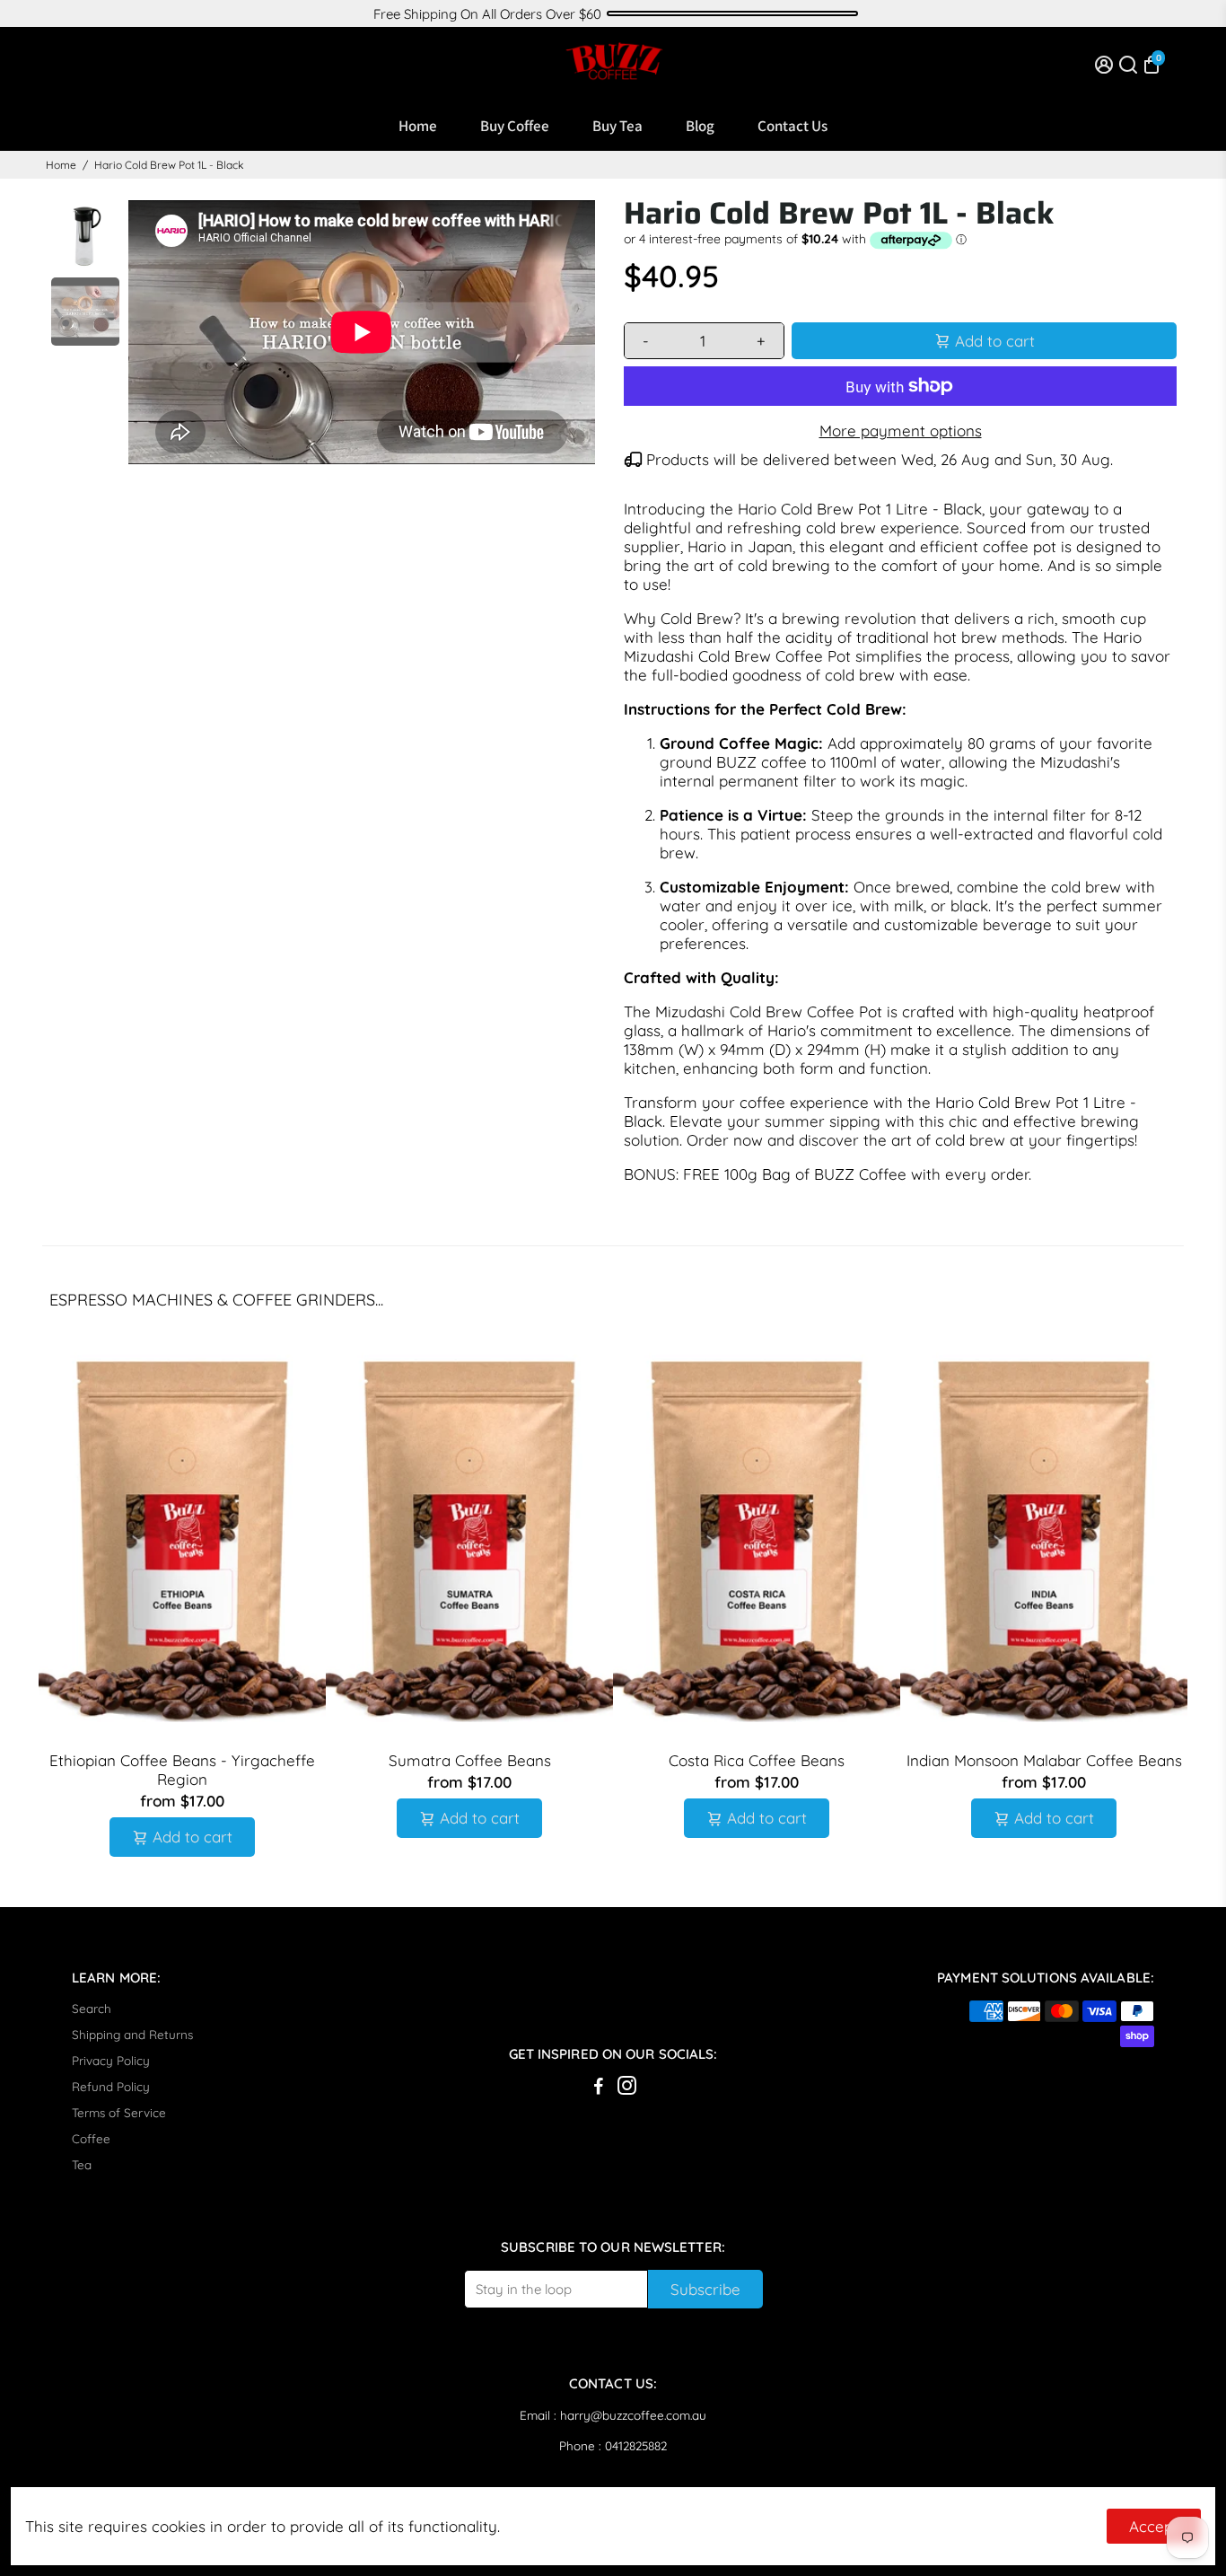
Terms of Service (119, 2112)
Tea (82, 2164)
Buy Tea (617, 126)
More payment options (901, 431)
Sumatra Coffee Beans (470, 1760)
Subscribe (705, 2289)
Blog (700, 126)
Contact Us (793, 126)
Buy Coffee (515, 126)
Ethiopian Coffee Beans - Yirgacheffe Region (182, 1770)
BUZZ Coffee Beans (183, 1740)
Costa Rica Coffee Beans (757, 1760)
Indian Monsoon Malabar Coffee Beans (1044, 1760)
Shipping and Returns (132, 2034)
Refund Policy (111, 2086)
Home (418, 126)
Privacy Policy (111, 2060)
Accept (1154, 2526)
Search (92, 2008)
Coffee (91, 2138)
